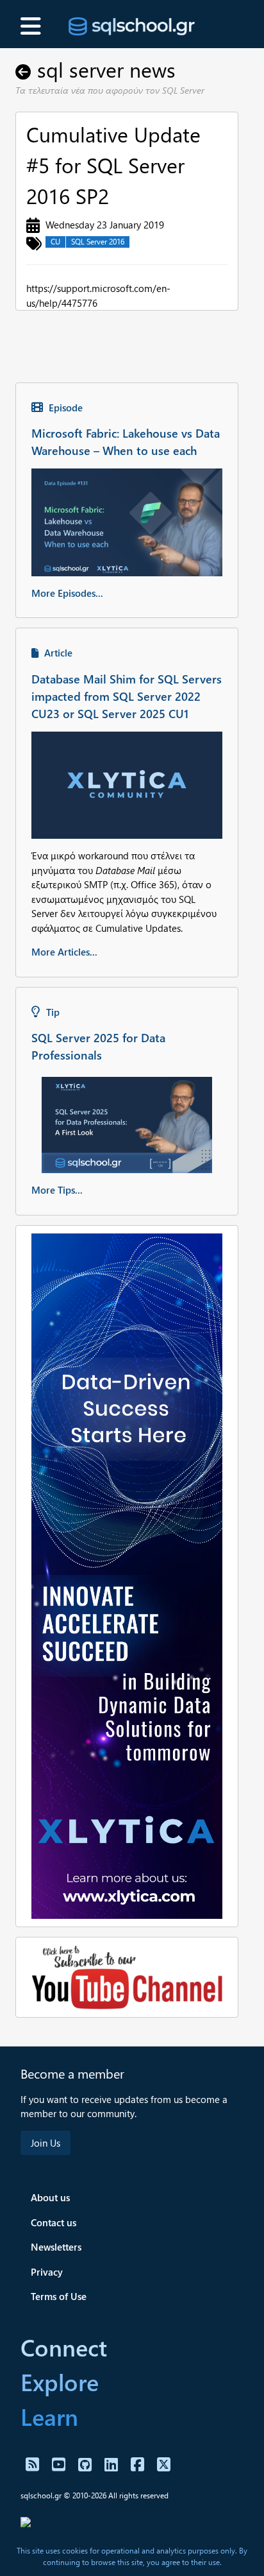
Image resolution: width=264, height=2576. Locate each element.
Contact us (54, 2222)
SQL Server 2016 (98, 242)
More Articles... (64, 952)
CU (55, 242)
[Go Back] (26, 69)
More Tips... (57, 1190)
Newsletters (56, 2247)
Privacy (47, 2272)
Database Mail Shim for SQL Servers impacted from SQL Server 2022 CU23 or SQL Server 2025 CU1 (127, 696)
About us (50, 2197)
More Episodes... (67, 593)
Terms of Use (59, 2296)
